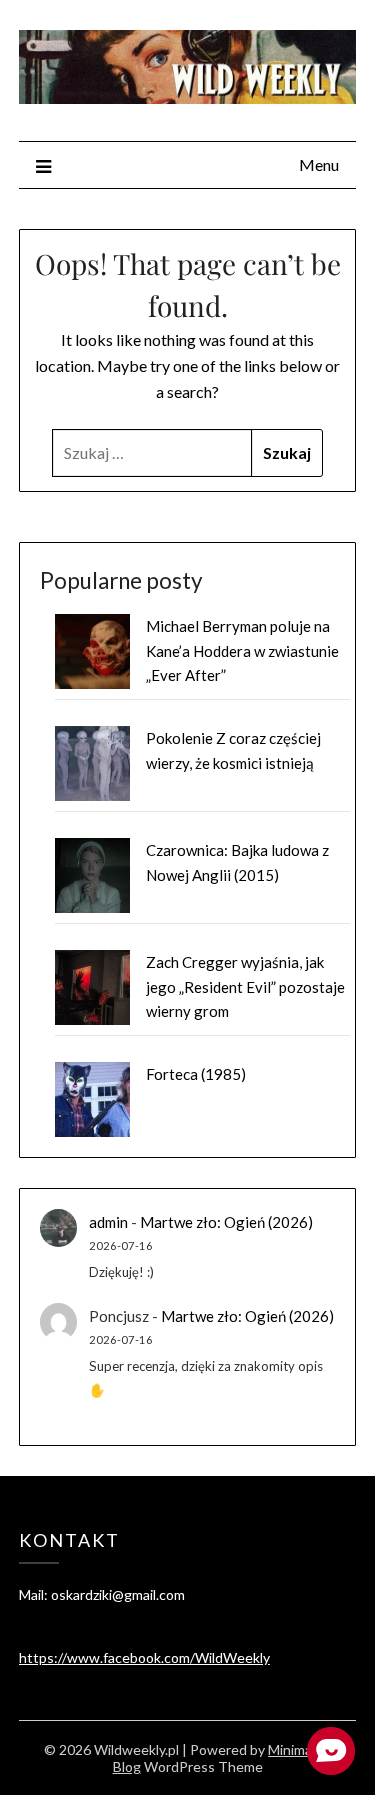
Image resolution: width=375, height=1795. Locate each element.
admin (108, 1222)
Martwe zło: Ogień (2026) (226, 1222)
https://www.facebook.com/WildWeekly (144, 1657)
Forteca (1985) (196, 1074)
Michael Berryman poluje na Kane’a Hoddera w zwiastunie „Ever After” (242, 650)
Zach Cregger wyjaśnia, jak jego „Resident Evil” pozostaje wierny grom (245, 986)
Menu (319, 164)
